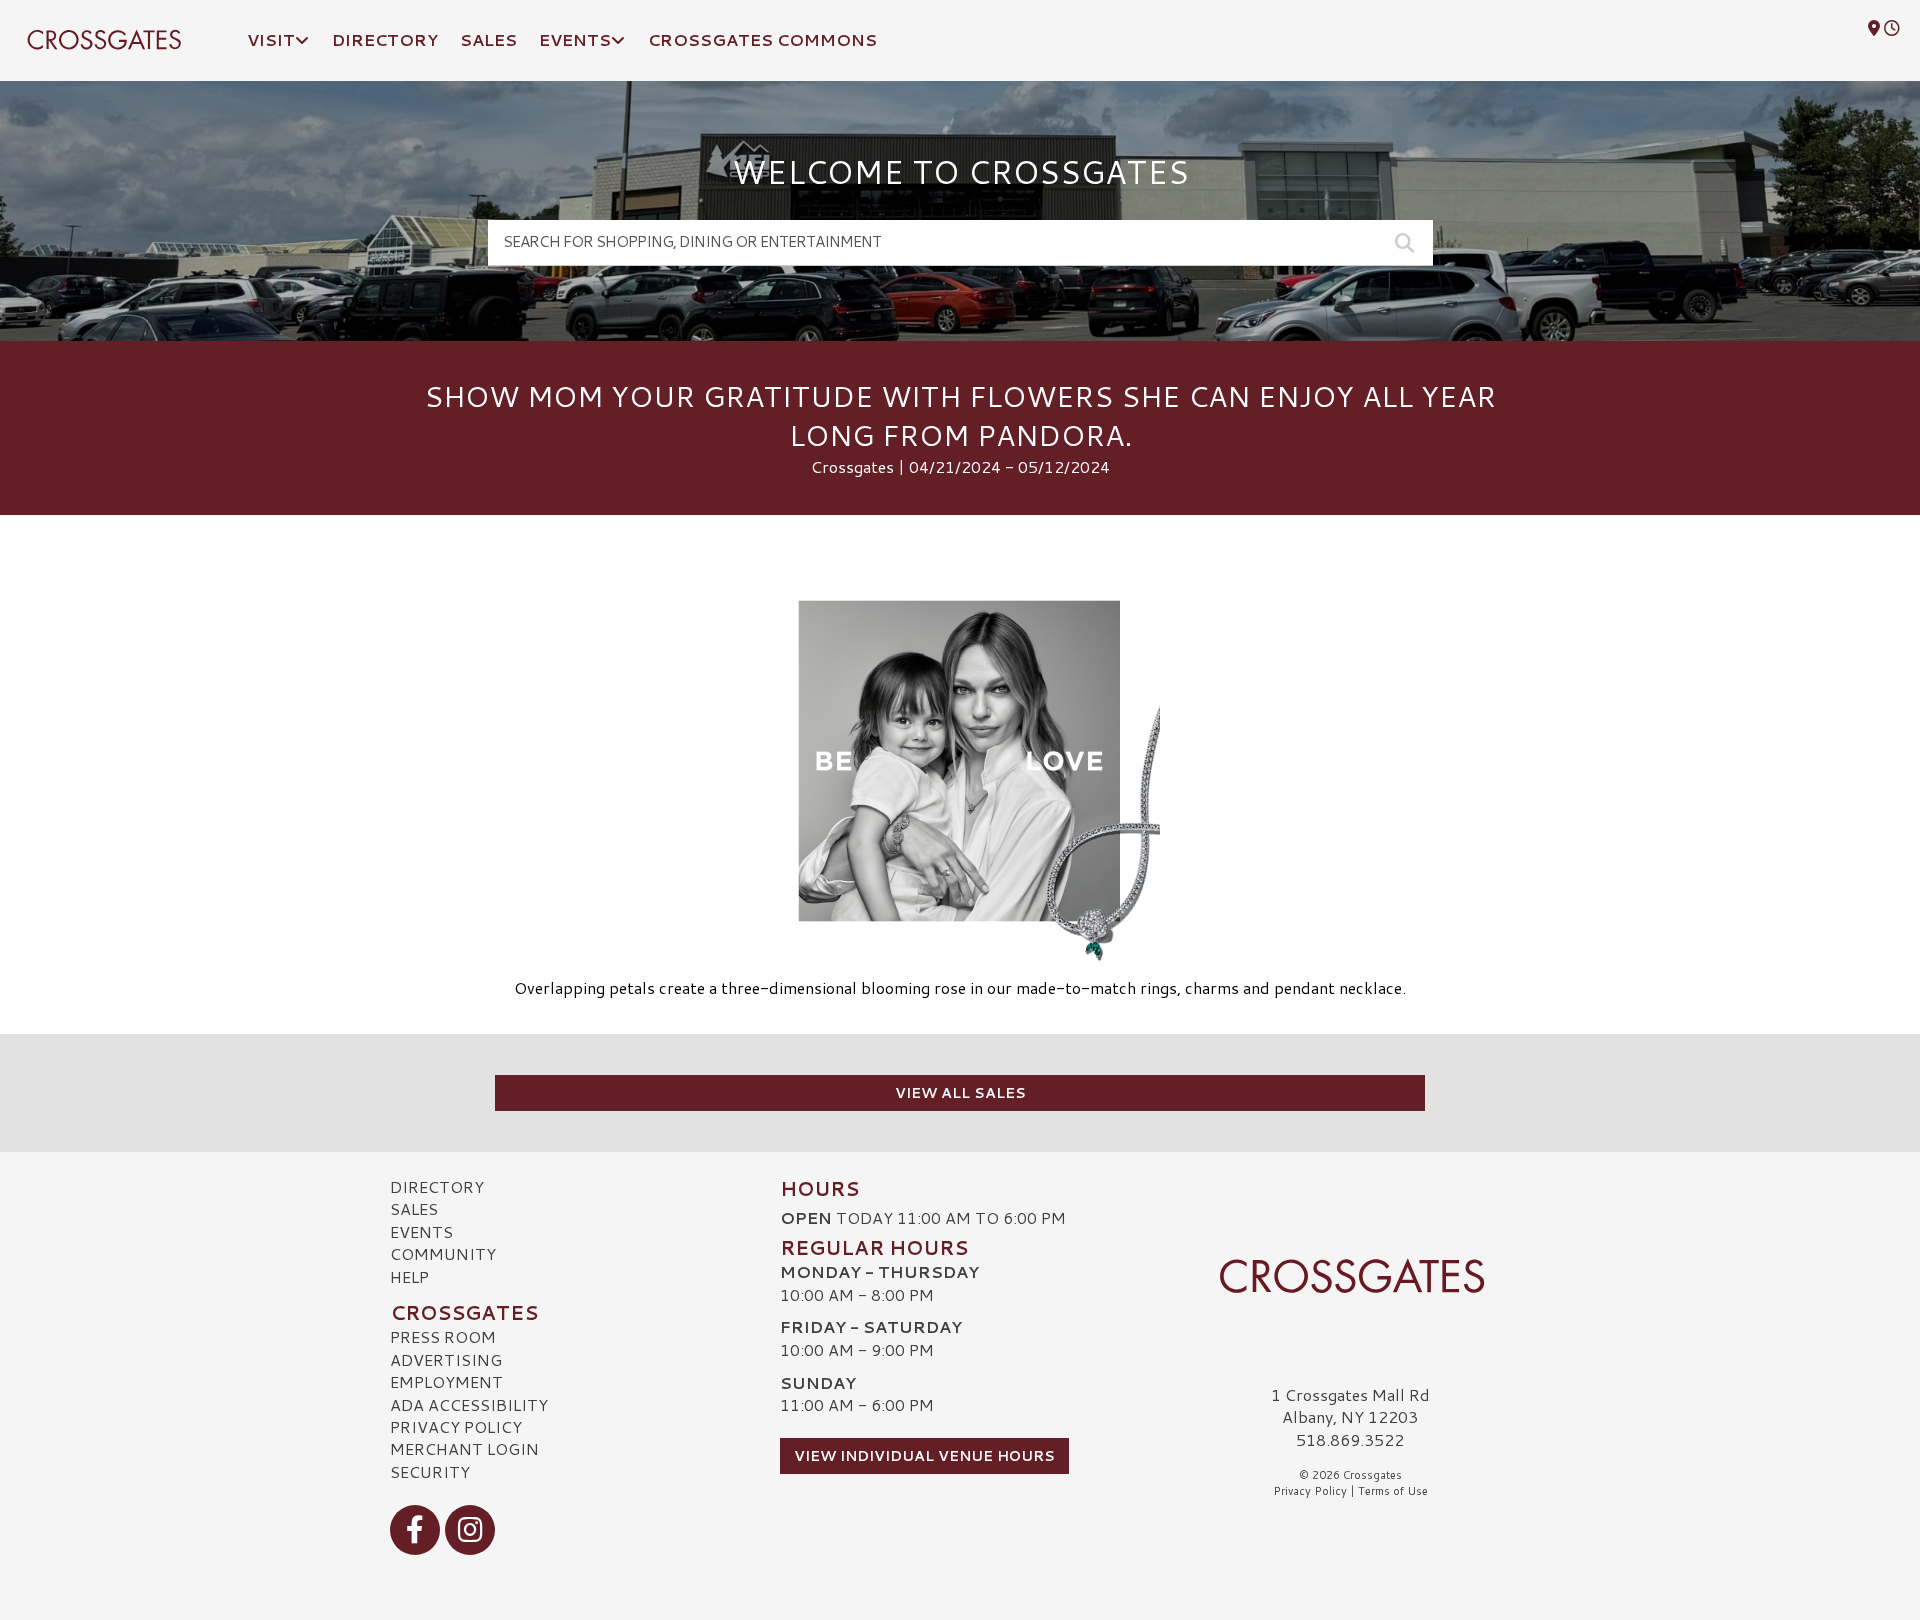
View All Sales (960, 1093)
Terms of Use (1393, 1491)
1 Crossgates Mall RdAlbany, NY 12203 (1350, 1405)
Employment (446, 1381)
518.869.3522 (1350, 1440)
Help (409, 1276)
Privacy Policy (456, 1426)
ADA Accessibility (469, 1404)
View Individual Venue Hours (924, 1456)
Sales (414, 1208)
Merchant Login (464, 1448)
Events (421, 1231)
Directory (437, 1186)
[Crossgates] (1350, 1276)
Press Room (443, 1336)
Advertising (446, 1359)
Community (443, 1253)
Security (430, 1471)
